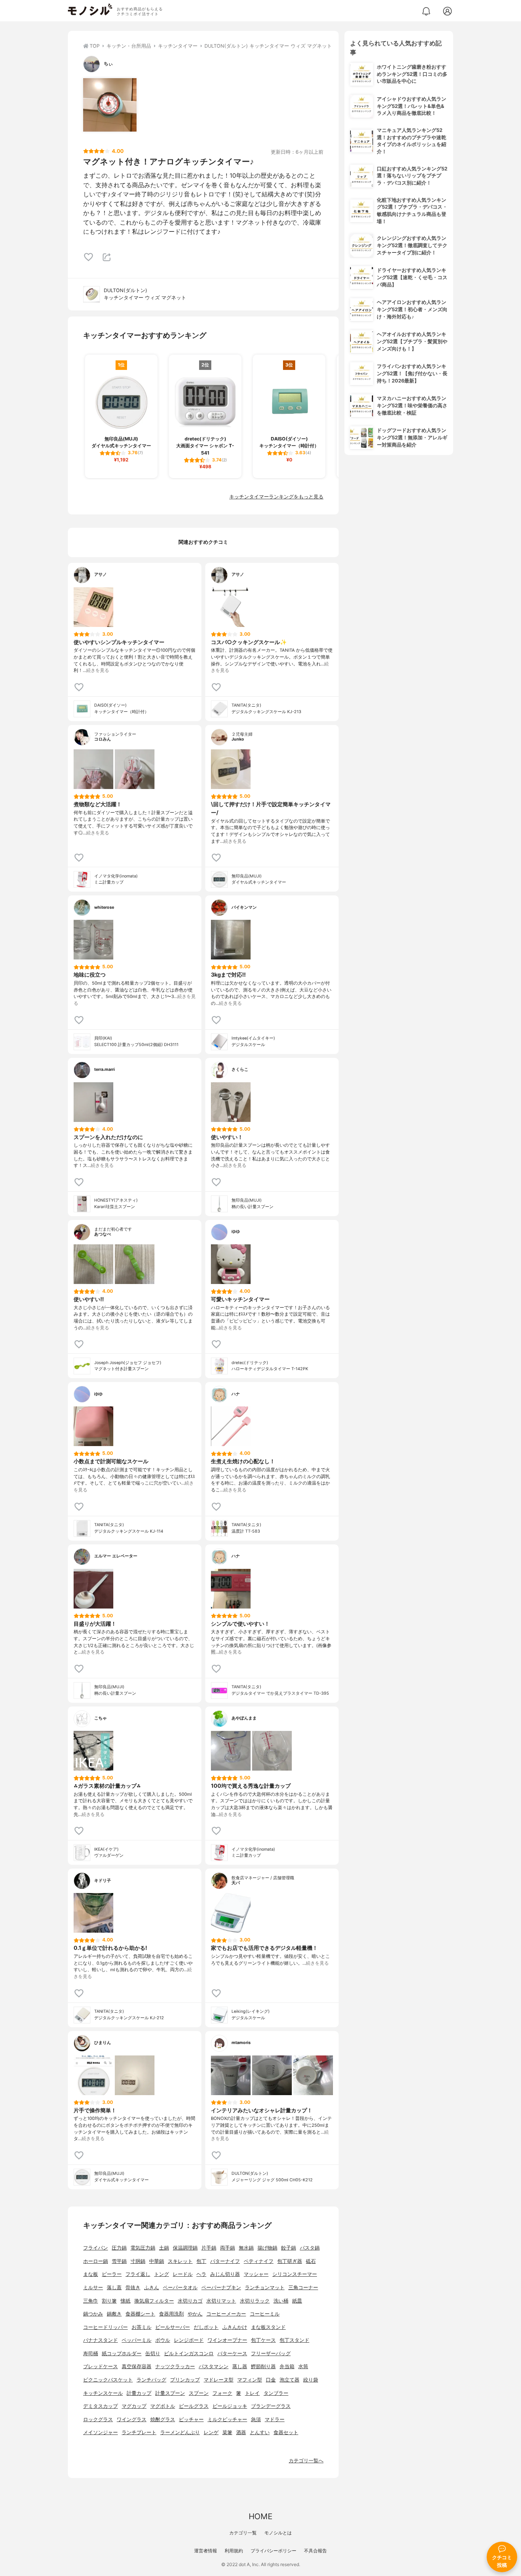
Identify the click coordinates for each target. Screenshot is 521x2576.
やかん (195, 2314)
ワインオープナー (227, 2340)
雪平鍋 (119, 2261)
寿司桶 (91, 2353)
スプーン (199, 2393)
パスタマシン (214, 2366)
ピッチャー (191, 2419)
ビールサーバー (173, 2327)
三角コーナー (303, 2288)
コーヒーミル (265, 2314)
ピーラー (112, 2274)
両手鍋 (228, 2248)
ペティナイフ (259, 2261)
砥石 (311, 2261)
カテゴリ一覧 (243, 2533)
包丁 (201, 2261)
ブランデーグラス (271, 2406)
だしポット (206, 2327)
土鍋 (164, 2248)
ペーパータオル (180, 2288)
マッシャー (256, 2274)
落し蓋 (114, 2288)
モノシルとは (278, 2533)
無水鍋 (246, 2248)
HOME (260, 2516)
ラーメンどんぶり (180, 2432)
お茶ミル (142, 2327)
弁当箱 (287, 2366)
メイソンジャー (101, 2432)
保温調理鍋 (185, 2248)
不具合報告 (315, 2551)
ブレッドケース (101, 2366)
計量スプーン (170, 2393)
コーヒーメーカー (226, 2314)
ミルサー (93, 2288)
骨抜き (133, 2288)
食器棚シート (140, 2314)
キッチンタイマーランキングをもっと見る (276, 497)
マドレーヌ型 (219, 2380)
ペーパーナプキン (221, 2288)
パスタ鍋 (310, 2248)
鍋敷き (114, 2314)
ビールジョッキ (230, 2406)
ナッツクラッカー (175, 2366)
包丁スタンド (294, 2340)
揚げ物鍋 (267, 2248)
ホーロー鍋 (96, 2261)
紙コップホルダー (122, 2353)
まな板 (91, 2274)
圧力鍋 (119, 2248)
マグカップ (134, 2406)
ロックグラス (98, 2419)
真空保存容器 (137, 2366)
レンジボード (189, 2340)
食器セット (286, 2432)
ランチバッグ (151, 2380)
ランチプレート (139, 2432)
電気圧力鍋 (143, 2248)
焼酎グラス (163, 2419)
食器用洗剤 (171, 2314)
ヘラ (201, 2274)
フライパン (96, 2248)
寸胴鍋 (138, 2261)
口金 (271, 2380)
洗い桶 (281, 2301)
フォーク (222, 2393)
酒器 (241, 2432)
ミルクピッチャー (227, 2419)
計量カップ (139, 2393)
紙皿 (297, 2301)
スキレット (180, 2261)
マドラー (275, 2419)
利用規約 (234, 2551)
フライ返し (138, 2274)
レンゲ (211, 2432)
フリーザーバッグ (271, 2353)
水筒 (303, 2366)
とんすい (260, 2432)
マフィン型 (250, 2380)
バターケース (232, 2353)
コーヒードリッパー (105, 2327)
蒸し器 (240, 2366)
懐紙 (125, 2301)
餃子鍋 (289, 2248)
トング (162, 2274)
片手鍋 (209, 2248)
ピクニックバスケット (108, 2380)
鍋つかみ (93, 2314)
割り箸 (109, 2301)
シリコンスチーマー (295, 2274)
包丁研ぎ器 (290, 2261)
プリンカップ (185, 2380)
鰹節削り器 (263, 2366)
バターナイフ (225, 2261)
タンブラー (276, 2393)
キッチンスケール (103, 2393)
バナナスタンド (101, 2340)
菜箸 (227, 2432)
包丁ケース (263, 2340)
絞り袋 (311, 2380)
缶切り (153, 2353)
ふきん (152, 2288)
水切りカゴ (190, 2301)
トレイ (252, 2393)
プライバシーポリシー (273, 2551)
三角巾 (91, 2301)
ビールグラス (194, 2406)
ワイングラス (132, 2419)
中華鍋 (157, 2261)
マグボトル (163, 2406)
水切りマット (221, 2301)
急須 (256, 2419)
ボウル (163, 2340)
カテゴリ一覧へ (306, 2461)
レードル (183, 2274)
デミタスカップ (101, 2406)
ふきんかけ (235, 2327)
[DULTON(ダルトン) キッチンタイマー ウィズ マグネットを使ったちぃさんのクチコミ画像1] (110, 105)
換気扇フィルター (154, 2301)
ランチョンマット (265, 2288)
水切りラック (255, 2301)
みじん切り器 (225, 2274)
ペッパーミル (137, 2340)
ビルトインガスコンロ (189, 2353)
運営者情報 (206, 2551)
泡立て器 (289, 2380)
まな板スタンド (268, 2327)
